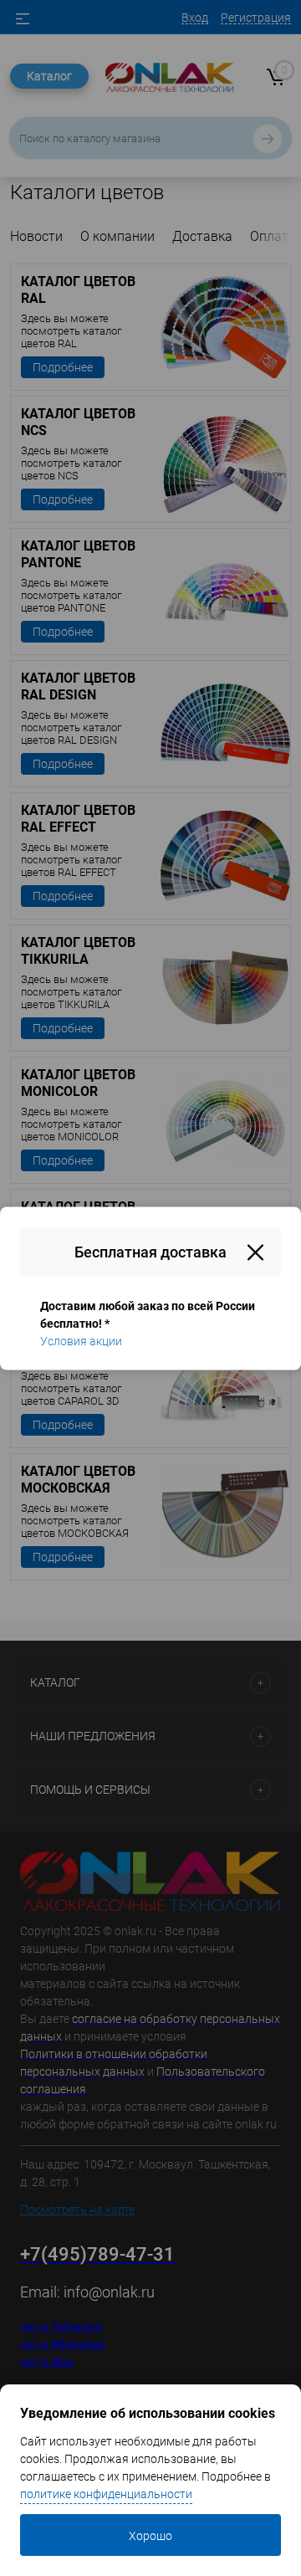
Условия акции (81, 1340)
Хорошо (150, 2536)
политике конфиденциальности (106, 2494)
